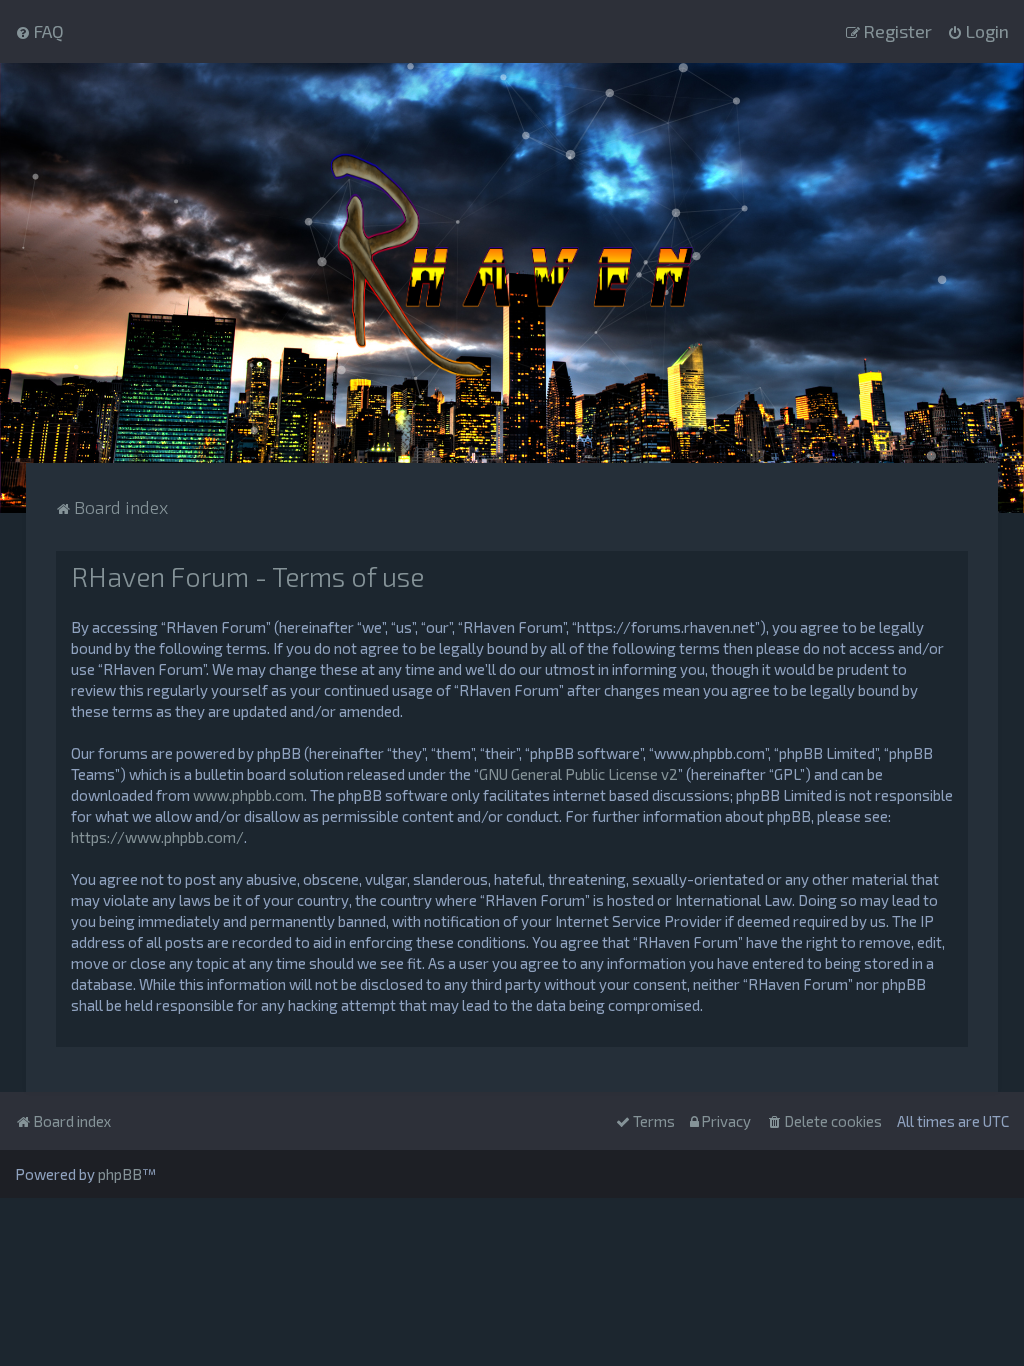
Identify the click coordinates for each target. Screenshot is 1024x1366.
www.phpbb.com (248, 795)
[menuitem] (39, 31)
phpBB (120, 1174)
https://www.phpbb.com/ (157, 837)
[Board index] (512, 263)
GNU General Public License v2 (578, 774)
